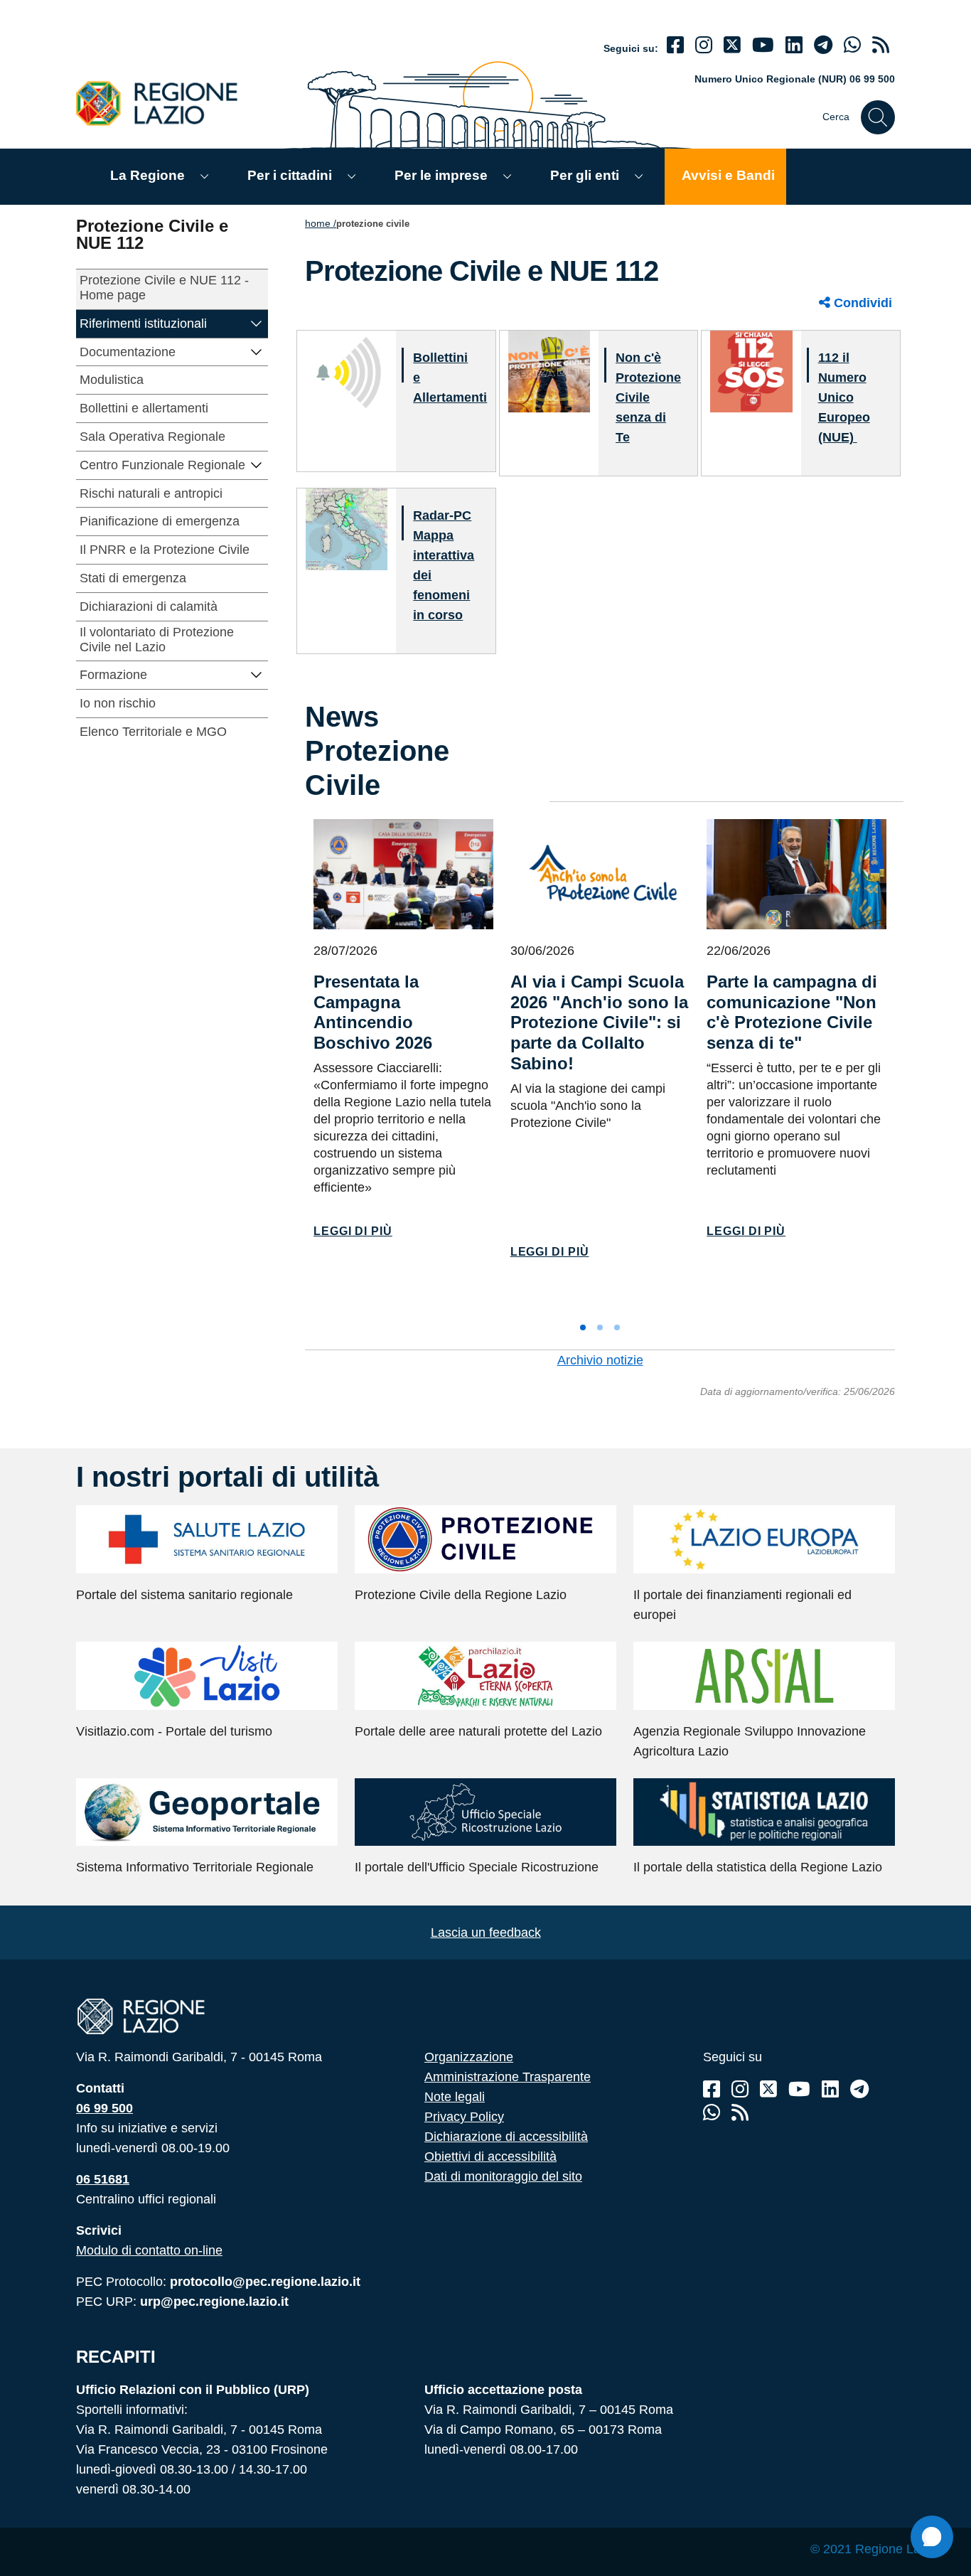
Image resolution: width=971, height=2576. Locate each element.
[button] (257, 322)
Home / (321, 223)
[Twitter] (732, 45)
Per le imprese (441, 175)
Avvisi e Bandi (728, 175)
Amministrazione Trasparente (508, 2077)
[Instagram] (704, 45)
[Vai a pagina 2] (600, 1327)
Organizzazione (469, 2057)
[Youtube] (763, 45)
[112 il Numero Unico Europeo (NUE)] (751, 371)
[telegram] (823, 45)
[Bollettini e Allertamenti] (347, 371)
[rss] (881, 45)
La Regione (147, 175)
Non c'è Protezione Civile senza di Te (648, 397)
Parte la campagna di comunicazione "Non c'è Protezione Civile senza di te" (792, 1012)
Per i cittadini (290, 175)
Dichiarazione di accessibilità (506, 2137)
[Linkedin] (794, 45)
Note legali (455, 2097)
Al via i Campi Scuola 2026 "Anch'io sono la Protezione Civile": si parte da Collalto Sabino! (599, 1022)
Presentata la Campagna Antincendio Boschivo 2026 (373, 1012)
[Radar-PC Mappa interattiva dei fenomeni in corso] (347, 529)
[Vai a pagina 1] (583, 1327)
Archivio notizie (600, 1360)
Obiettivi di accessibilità (490, 2157)
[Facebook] (675, 45)
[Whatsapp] (852, 45)
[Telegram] (859, 2089)
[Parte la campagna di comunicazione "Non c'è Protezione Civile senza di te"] (796, 874)
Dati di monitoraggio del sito (503, 2176)
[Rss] (740, 2113)
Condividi (861, 303)
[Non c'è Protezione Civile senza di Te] (549, 371)
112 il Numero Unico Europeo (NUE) (844, 397)
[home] (165, 103)
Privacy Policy (464, 2117)
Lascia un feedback (486, 1933)
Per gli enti (585, 175)
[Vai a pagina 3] (617, 1327)
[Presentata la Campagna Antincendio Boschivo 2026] (403, 874)
